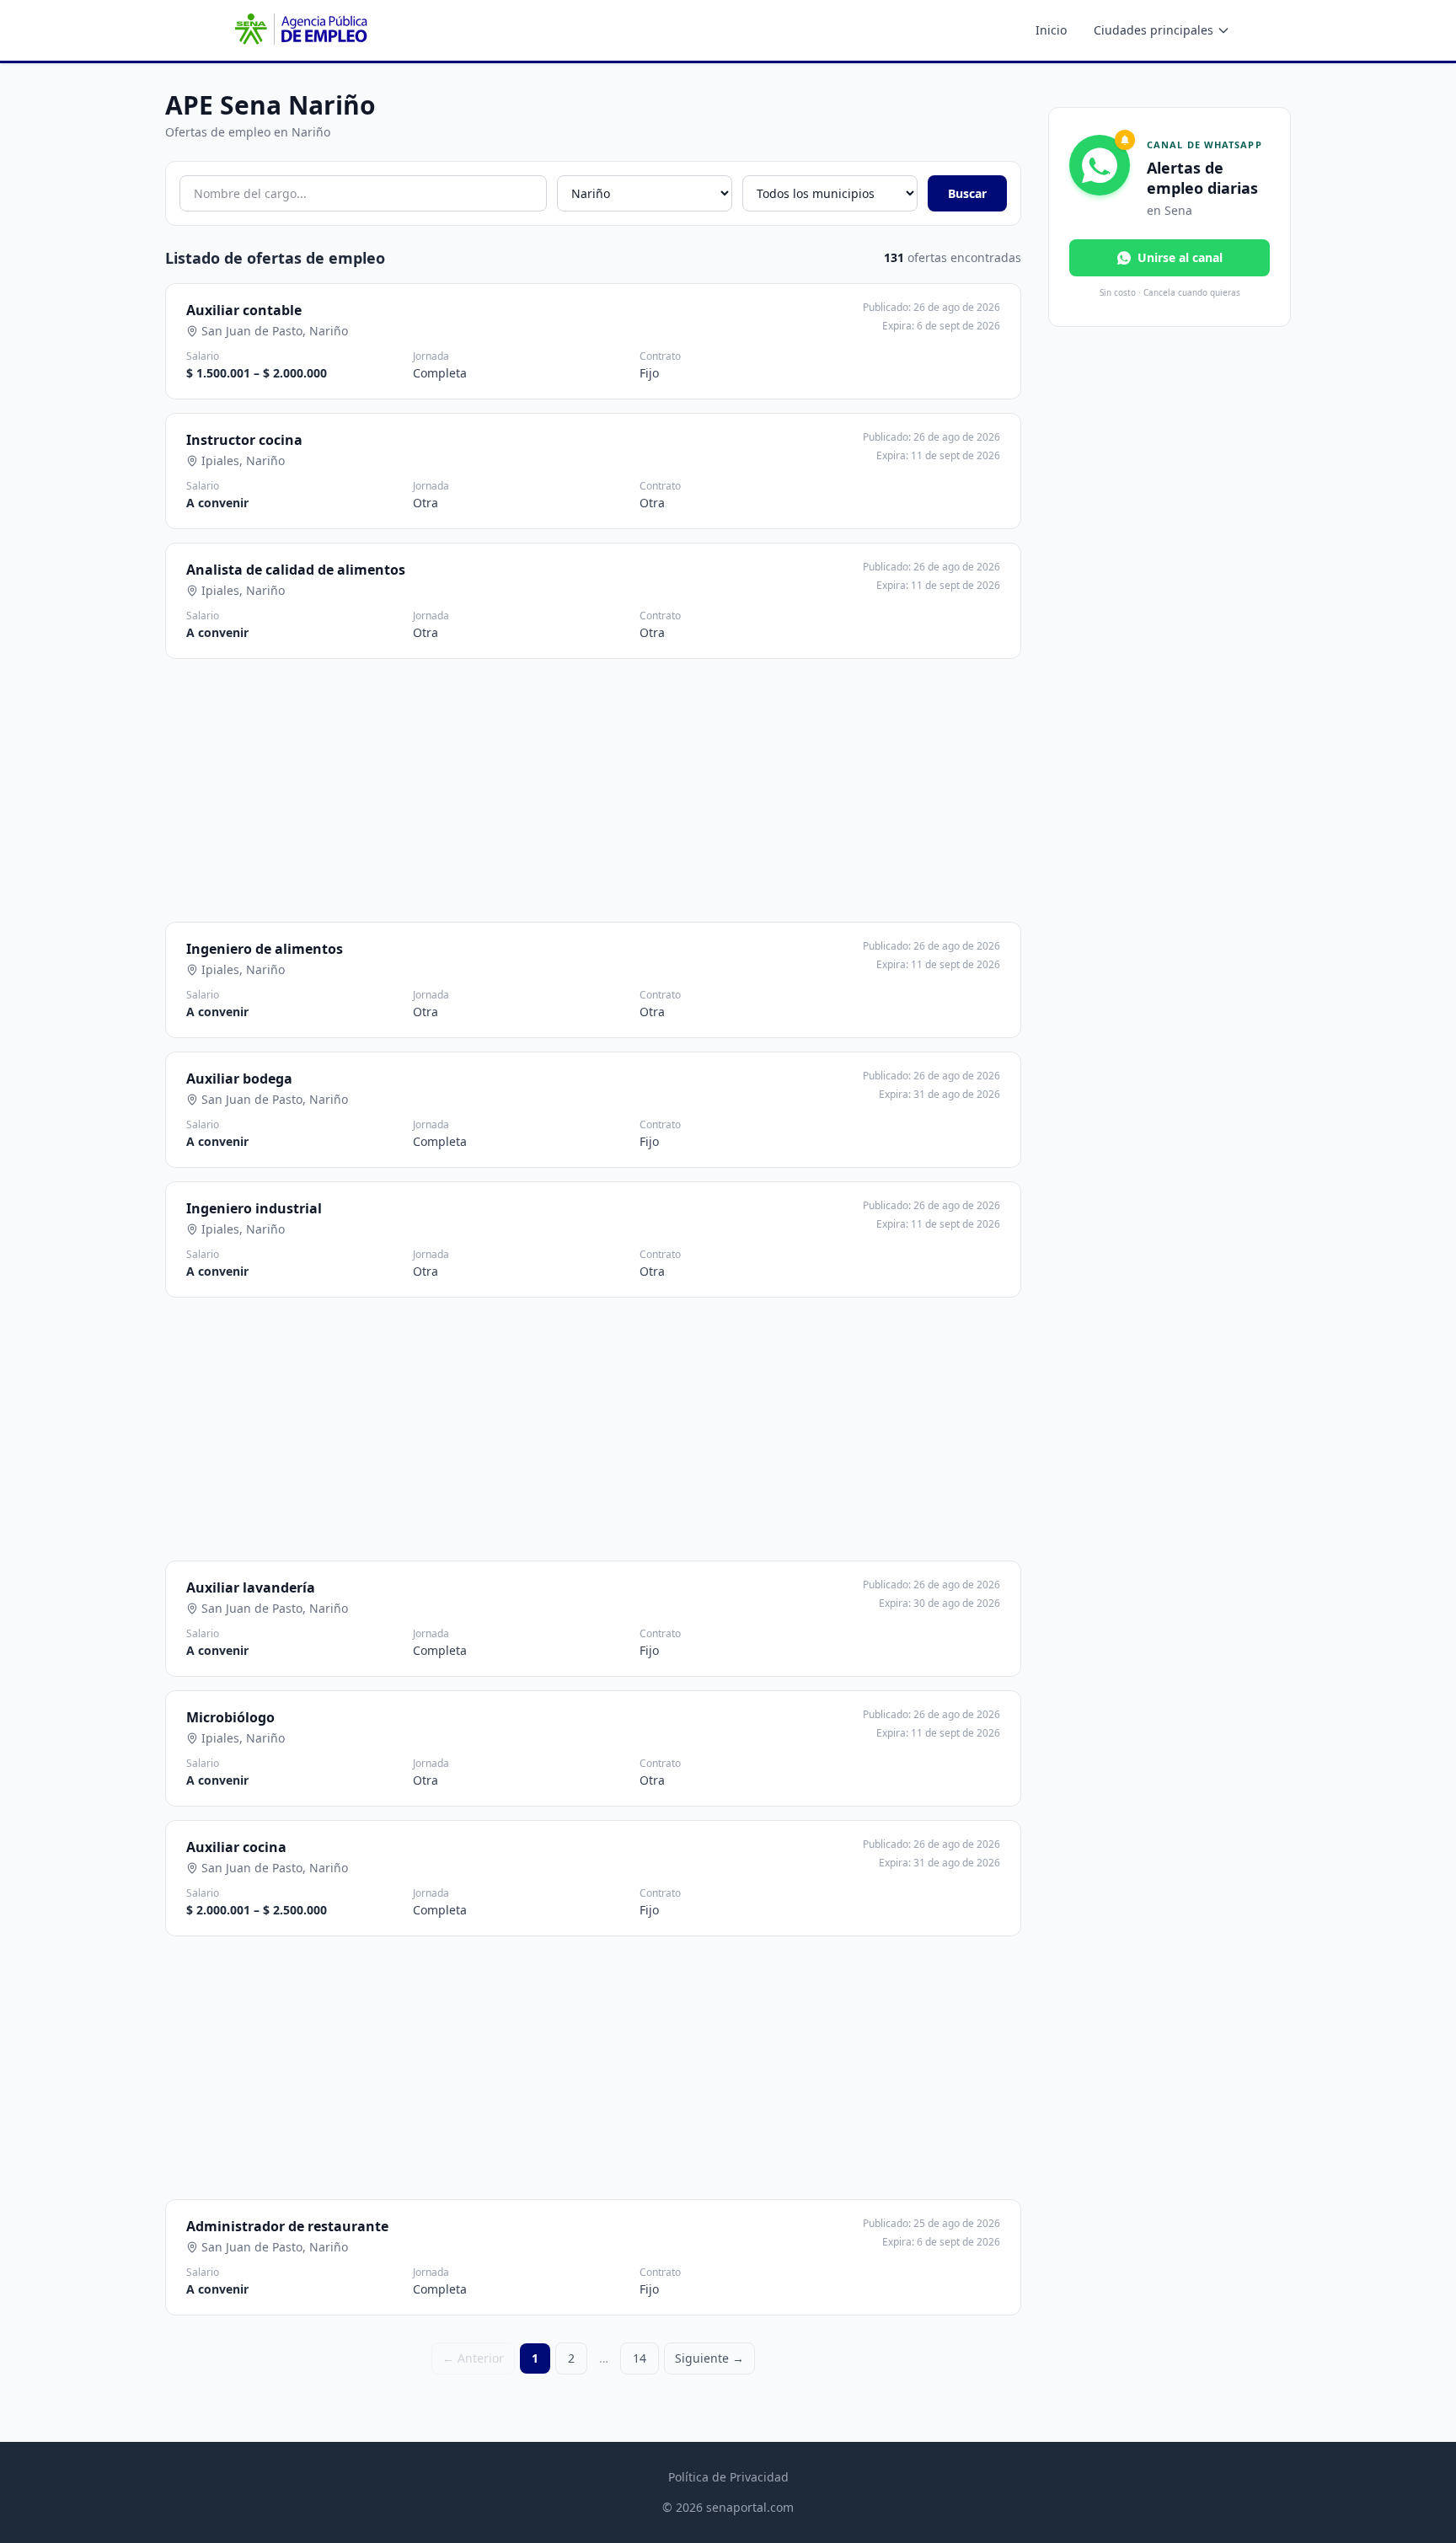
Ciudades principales (1154, 30)
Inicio (1051, 30)
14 (640, 2358)
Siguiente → (709, 2358)
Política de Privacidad (728, 2477)
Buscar (967, 193)
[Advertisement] (593, 790)
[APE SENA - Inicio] (299, 30)
